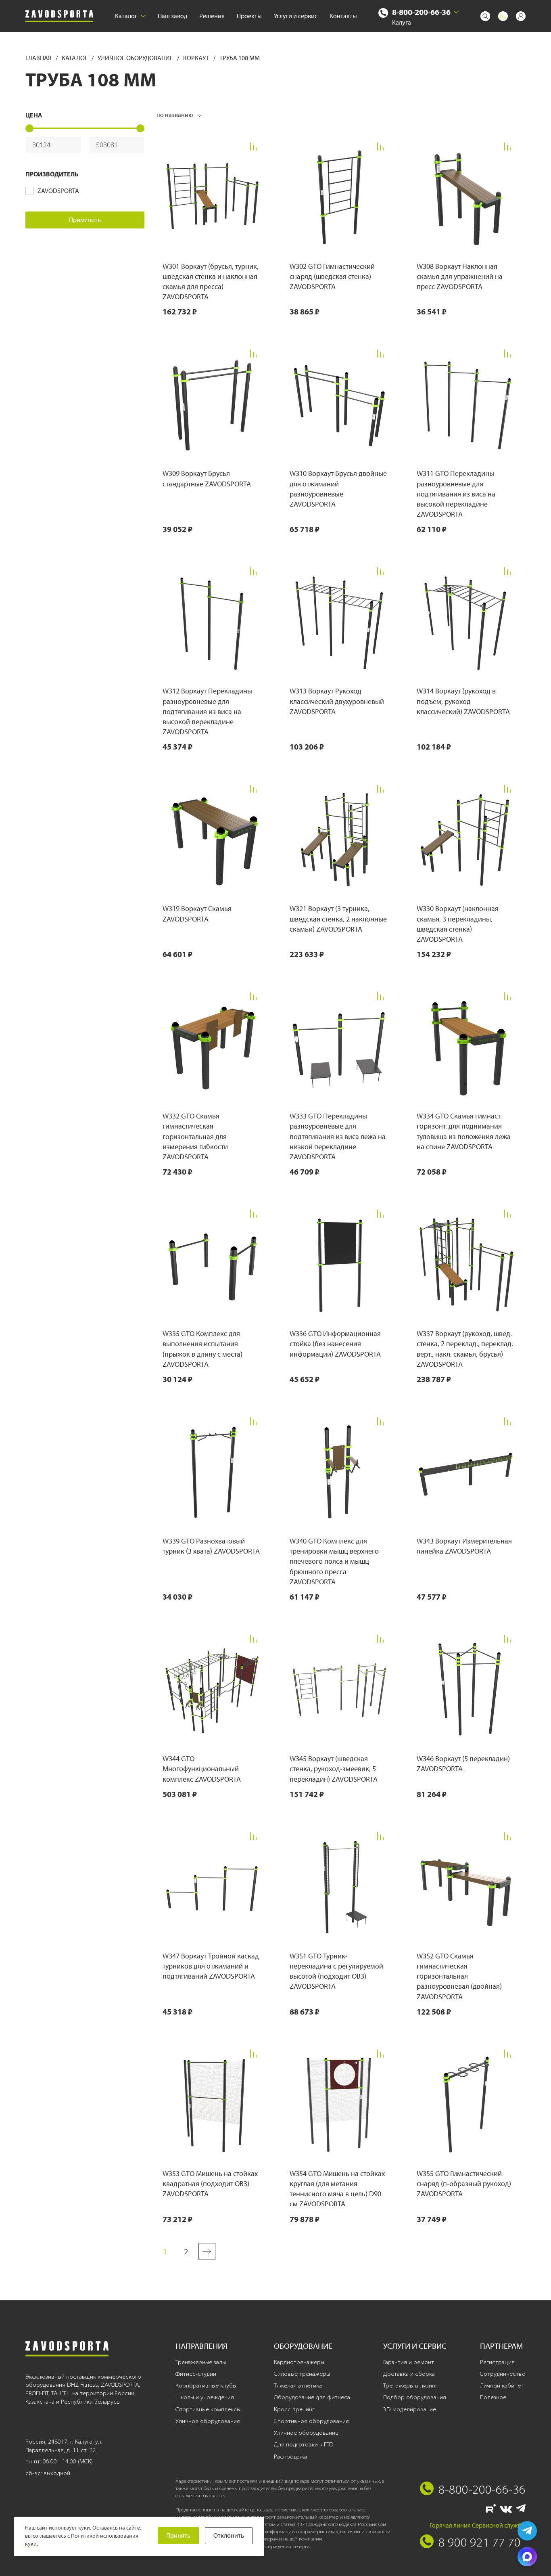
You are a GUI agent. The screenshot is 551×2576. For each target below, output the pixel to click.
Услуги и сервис (296, 16)
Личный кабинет (502, 2385)
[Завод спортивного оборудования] (59, 16)
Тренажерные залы (201, 2362)
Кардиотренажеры (299, 2362)
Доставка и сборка (409, 2374)
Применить (85, 220)
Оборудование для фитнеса (312, 2397)
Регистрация (497, 2362)
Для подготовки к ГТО (304, 2444)
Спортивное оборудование (311, 2421)
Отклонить (229, 2535)
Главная (39, 58)
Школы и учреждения (205, 2397)
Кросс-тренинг (294, 2409)
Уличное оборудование (136, 58)
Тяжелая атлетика (298, 2385)
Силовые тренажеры (302, 2374)
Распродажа (290, 2457)
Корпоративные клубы (206, 2385)
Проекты (249, 16)
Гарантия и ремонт (409, 2362)
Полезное (493, 2397)
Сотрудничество (503, 2374)
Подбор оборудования (415, 2397)
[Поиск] (485, 16)
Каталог (126, 16)
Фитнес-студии (196, 2374)
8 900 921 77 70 (480, 2542)
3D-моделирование (410, 2409)
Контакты (343, 16)
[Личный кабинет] (521, 16)
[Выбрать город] (456, 12)
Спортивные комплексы (208, 2409)
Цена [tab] (34, 115)
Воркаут (197, 58)
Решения (212, 16)
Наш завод (172, 16)
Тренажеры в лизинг (410, 2385)
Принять (178, 2535)
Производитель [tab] (52, 174)
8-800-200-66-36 (421, 12)
